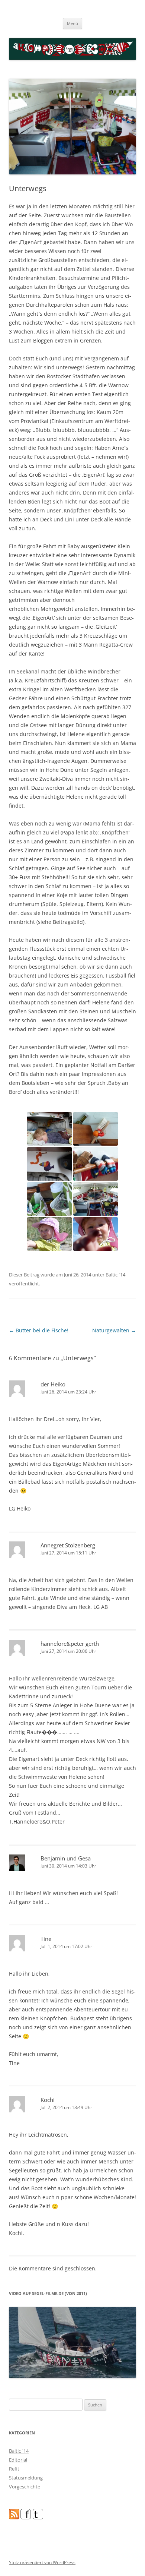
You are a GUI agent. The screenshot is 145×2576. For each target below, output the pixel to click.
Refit (14, 2469)
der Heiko (53, 1384)
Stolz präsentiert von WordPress (42, 2562)
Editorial (18, 2460)
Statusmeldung (26, 2478)
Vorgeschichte (25, 2487)
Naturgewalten (114, 1330)
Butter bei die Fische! (39, 1330)
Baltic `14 (115, 1275)
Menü (72, 23)
